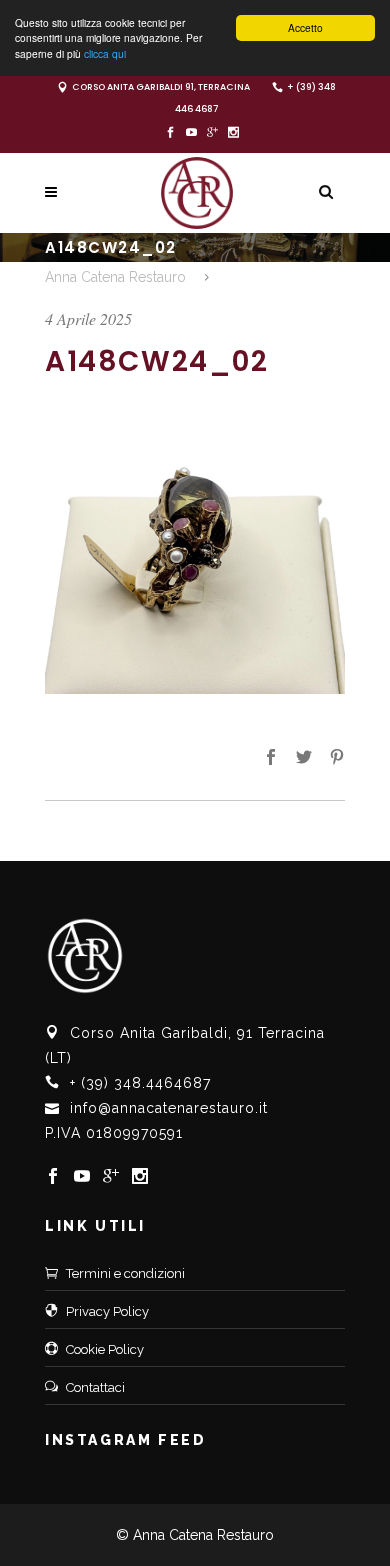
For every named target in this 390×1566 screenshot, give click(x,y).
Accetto (305, 27)
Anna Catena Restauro (115, 277)
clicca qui (105, 53)
